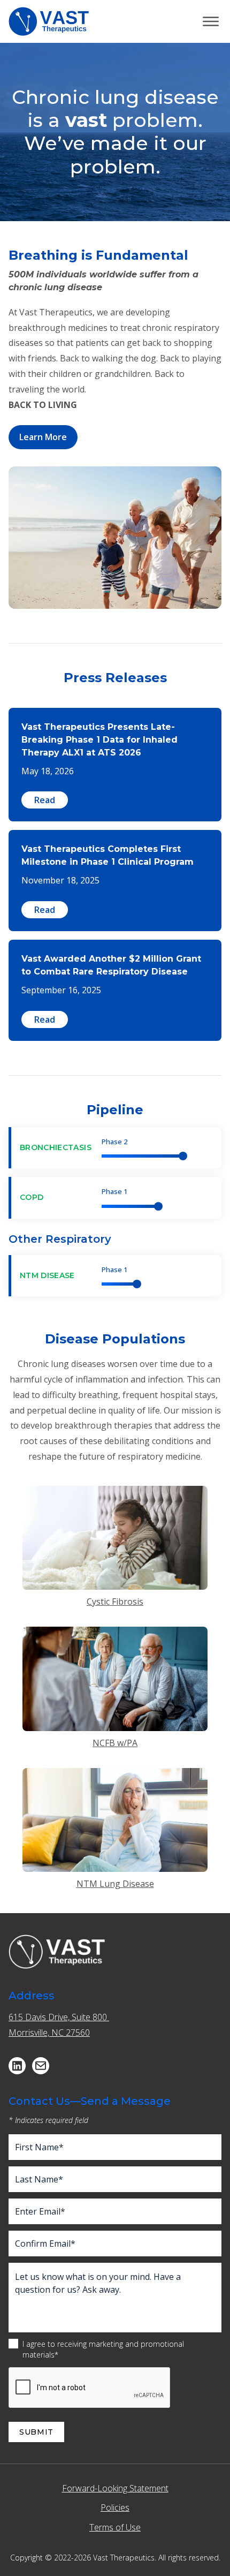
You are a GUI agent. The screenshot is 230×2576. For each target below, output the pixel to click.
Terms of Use (115, 2527)
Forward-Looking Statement (115, 2488)
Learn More (43, 437)
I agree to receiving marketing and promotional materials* (103, 2349)
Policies (115, 2507)
